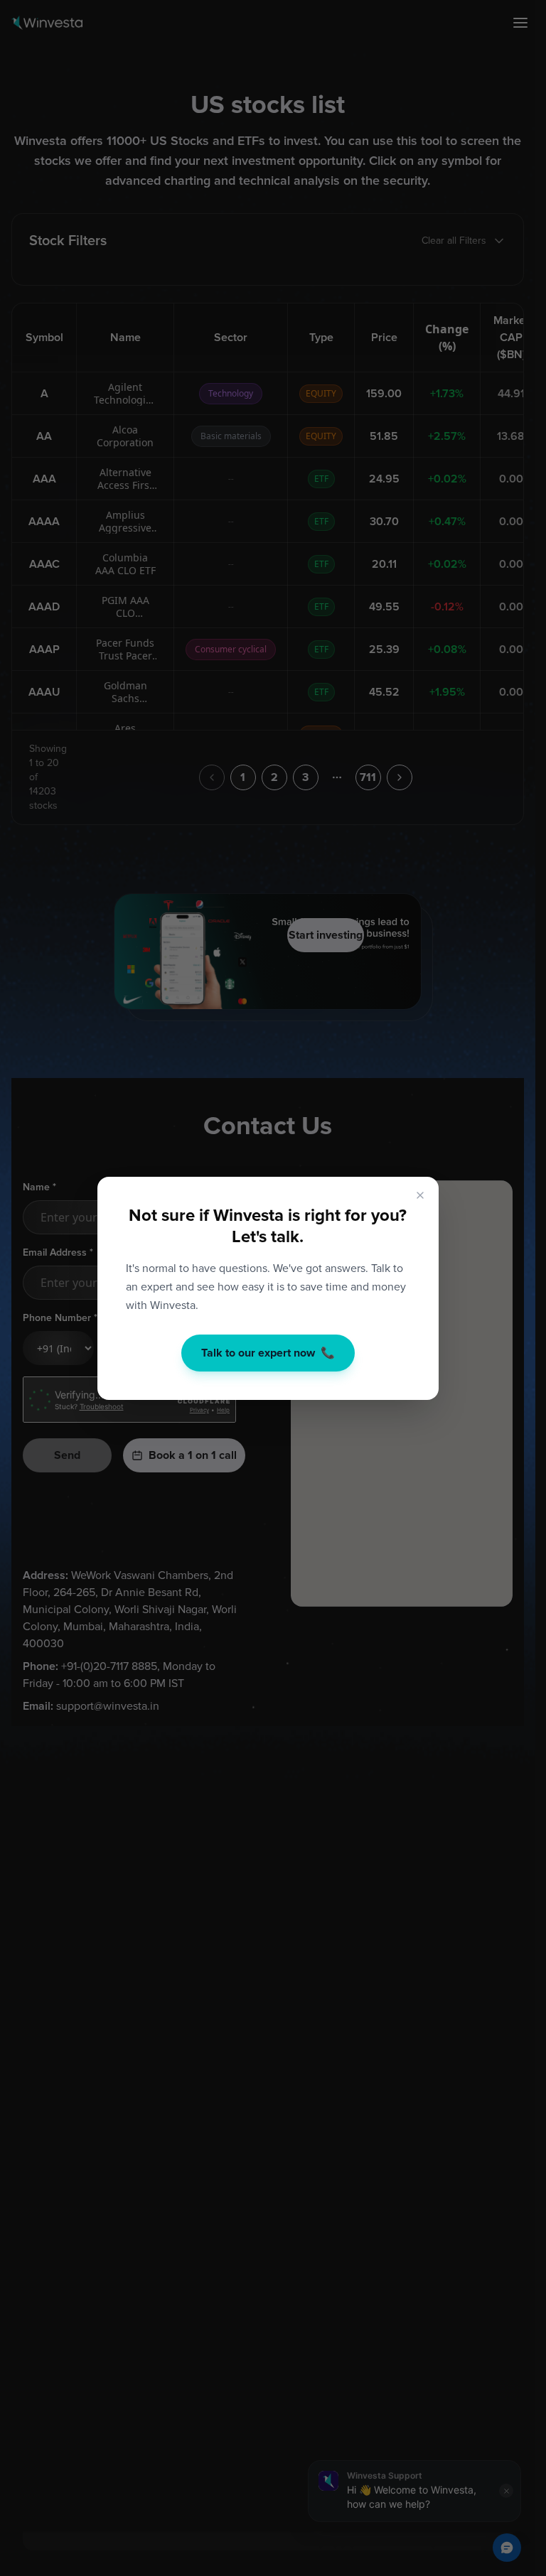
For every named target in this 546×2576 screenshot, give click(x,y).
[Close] (420, 1195)
